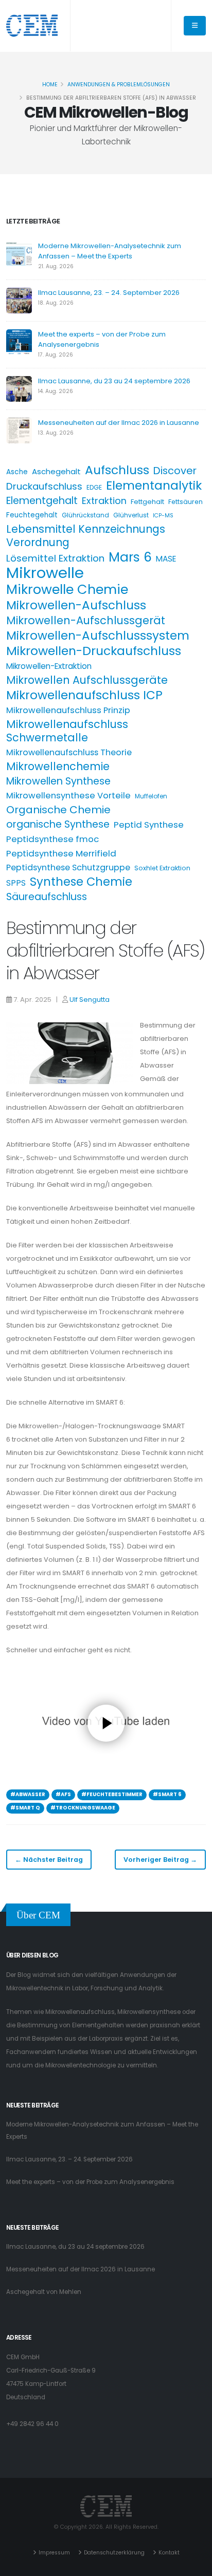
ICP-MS (163, 516)
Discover (175, 471)
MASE (166, 559)
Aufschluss (117, 470)
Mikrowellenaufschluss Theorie (69, 752)
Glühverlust (131, 515)
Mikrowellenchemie (58, 767)
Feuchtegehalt (32, 515)
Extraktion (104, 501)
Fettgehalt (147, 502)
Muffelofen (151, 796)
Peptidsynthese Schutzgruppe (68, 867)
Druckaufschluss (44, 486)
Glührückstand (85, 515)
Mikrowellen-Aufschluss (76, 605)
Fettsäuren (185, 502)
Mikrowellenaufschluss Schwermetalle (67, 731)
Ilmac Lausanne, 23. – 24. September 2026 (109, 293)
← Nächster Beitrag (49, 1860)
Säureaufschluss (47, 897)
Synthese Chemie (81, 882)
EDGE (94, 487)
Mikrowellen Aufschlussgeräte (87, 680)
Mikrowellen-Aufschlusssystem (98, 636)
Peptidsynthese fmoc (52, 839)
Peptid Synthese (149, 825)
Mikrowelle (45, 573)
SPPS (16, 883)
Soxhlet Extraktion (162, 868)
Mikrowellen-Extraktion (49, 666)
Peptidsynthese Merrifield (61, 853)
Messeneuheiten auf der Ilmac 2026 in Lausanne (119, 423)
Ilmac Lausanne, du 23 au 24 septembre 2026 (114, 381)
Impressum (54, 2553)
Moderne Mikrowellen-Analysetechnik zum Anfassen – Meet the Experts (110, 251)
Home (50, 85)
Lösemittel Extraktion (55, 558)
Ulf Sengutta (90, 1000)
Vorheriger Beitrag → (160, 1860)
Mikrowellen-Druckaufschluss (94, 651)
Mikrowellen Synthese (58, 781)
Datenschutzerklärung (114, 2553)
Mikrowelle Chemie (67, 589)
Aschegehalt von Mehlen (44, 2292)
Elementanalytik (154, 486)
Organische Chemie (58, 810)
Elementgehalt (42, 501)
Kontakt (169, 2553)
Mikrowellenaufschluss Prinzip (68, 710)
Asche (17, 472)
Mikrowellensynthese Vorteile (68, 796)
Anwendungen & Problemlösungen (119, 85)
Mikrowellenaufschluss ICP (84, 695)
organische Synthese (58, 825)
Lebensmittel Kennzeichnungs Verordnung (86, 536)
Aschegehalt (56, 471)
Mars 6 (130, 557)
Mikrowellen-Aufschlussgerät (86, 621)
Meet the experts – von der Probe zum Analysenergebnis (90, 2182)
